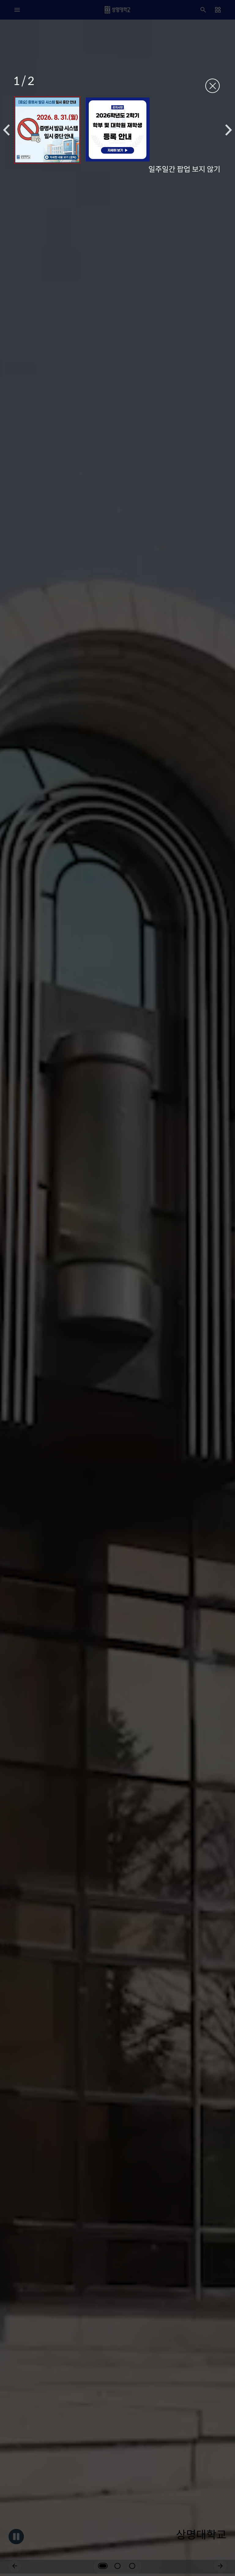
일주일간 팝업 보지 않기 (184, 169)
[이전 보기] (6, 130)
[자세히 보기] (47, 130)
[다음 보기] (229, 130)
